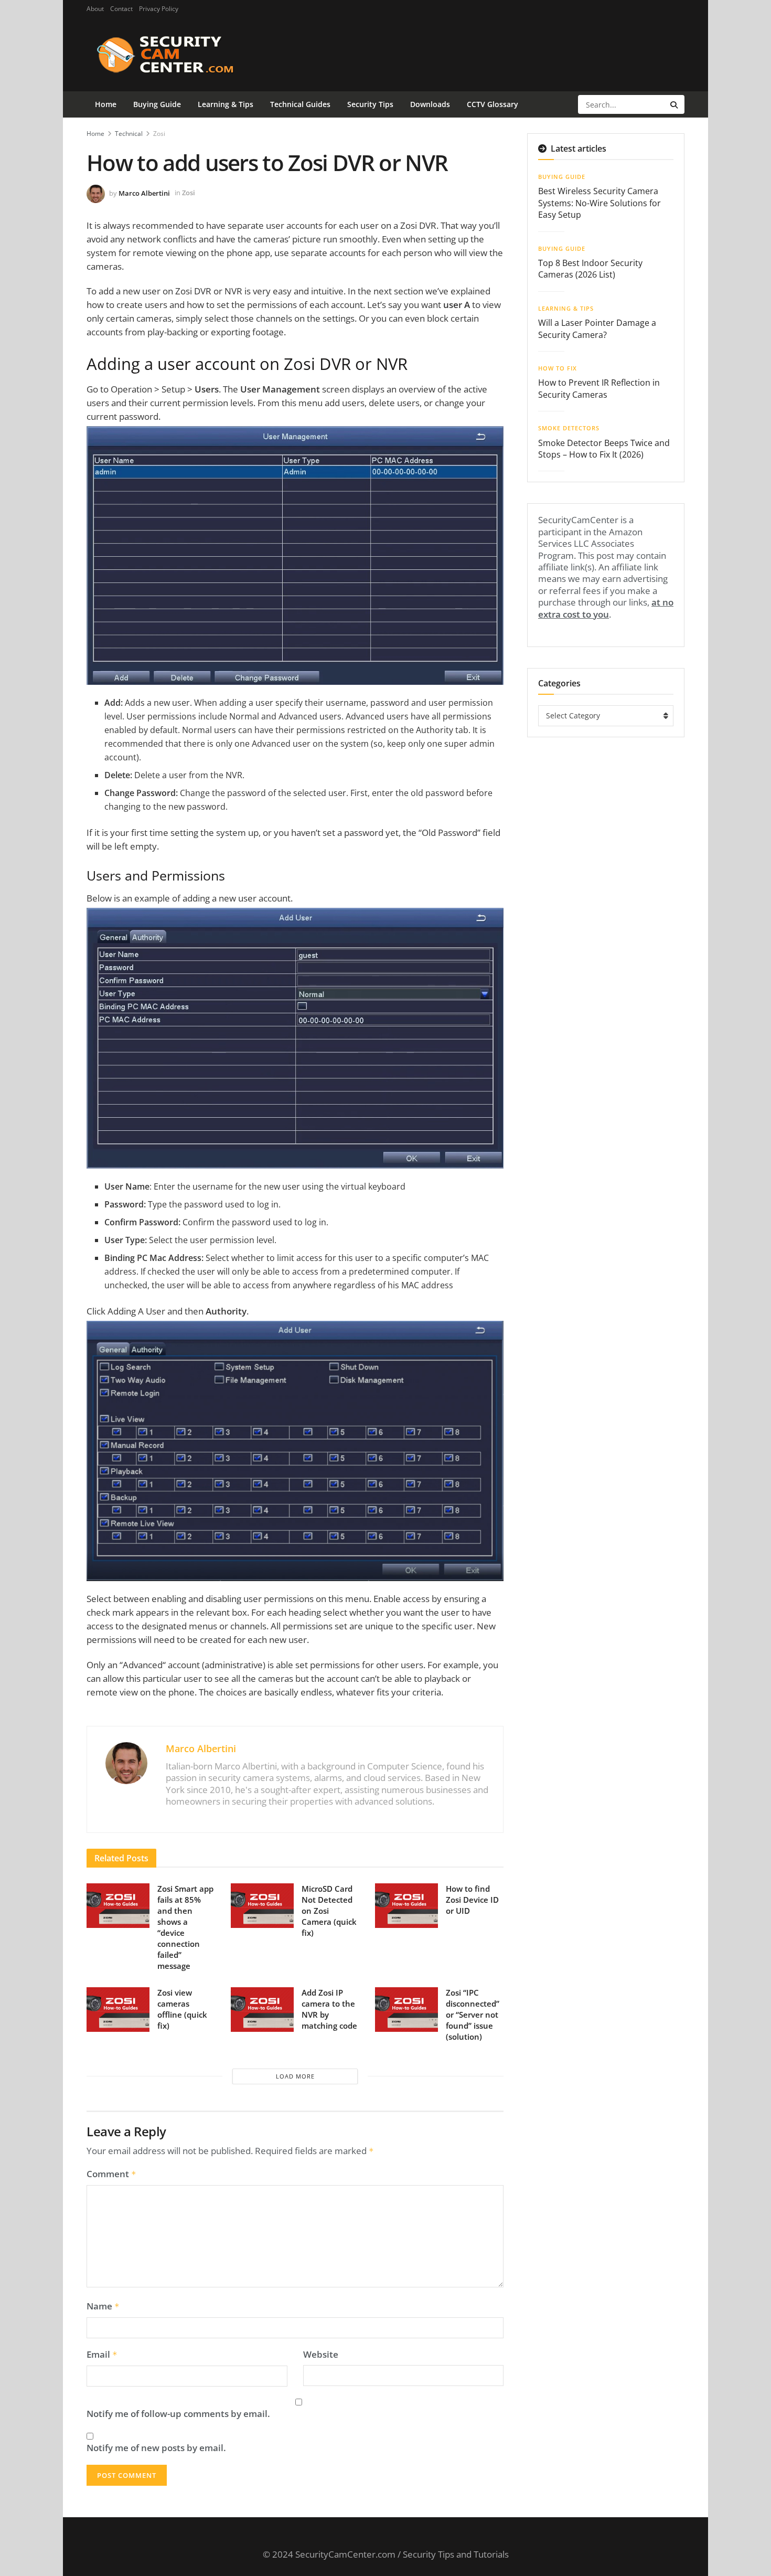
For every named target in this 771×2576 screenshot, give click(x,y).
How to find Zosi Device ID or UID (472, 1900)
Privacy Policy (159, 9)
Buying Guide (157, 104)
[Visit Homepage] (182, 55)
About (95, 9)
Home (106, 104)
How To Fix (558, 368)
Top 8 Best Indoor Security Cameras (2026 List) (590, 269)
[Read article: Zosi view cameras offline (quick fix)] (118, 2010)
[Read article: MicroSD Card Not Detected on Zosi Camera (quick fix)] (262, 1906)
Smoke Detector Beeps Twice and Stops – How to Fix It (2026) (604, 449)
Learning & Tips (226, 104)
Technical (129, 134)
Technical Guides (300, 104)
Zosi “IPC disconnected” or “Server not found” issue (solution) (473, 2015)
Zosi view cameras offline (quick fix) (182, 2009)
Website (321, 2355)
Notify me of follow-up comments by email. (178, 2414)
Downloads (430, 104)
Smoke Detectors (569, 428)
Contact (121, 9)
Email (102, 2355)
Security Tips (370, 104)
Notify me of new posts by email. (156, 2448)
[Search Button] (675, 104)
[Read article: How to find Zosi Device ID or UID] (406, 1906)
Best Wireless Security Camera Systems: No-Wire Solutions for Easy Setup (599, 203)
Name (103, 2306)
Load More (295, 2076)
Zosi (159, 134)
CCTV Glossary (492, 104)
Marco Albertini (144, 193)
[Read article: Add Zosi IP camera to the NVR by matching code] (262, 2010)
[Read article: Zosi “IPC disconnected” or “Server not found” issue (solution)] (406, 2010)
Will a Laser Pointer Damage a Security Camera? (597, 328)
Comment (111, 2174)
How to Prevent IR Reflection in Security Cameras (599, 388)
